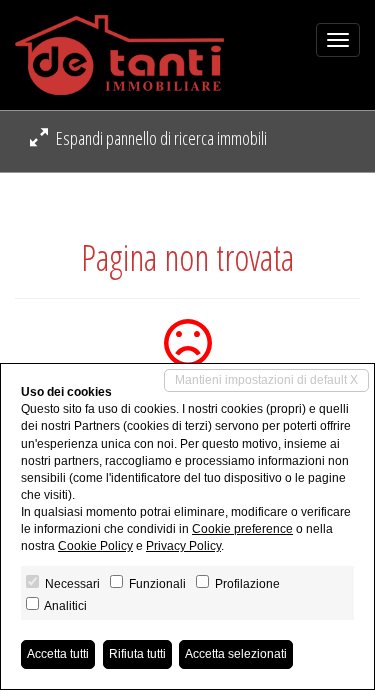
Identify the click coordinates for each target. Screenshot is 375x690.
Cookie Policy (95, 546)
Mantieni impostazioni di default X (266, 380)
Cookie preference (242, 529)
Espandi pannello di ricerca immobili (160, 138)
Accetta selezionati (236, 654)
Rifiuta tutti (137, 654)
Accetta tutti (58, 654)
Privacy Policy (183, 546)
